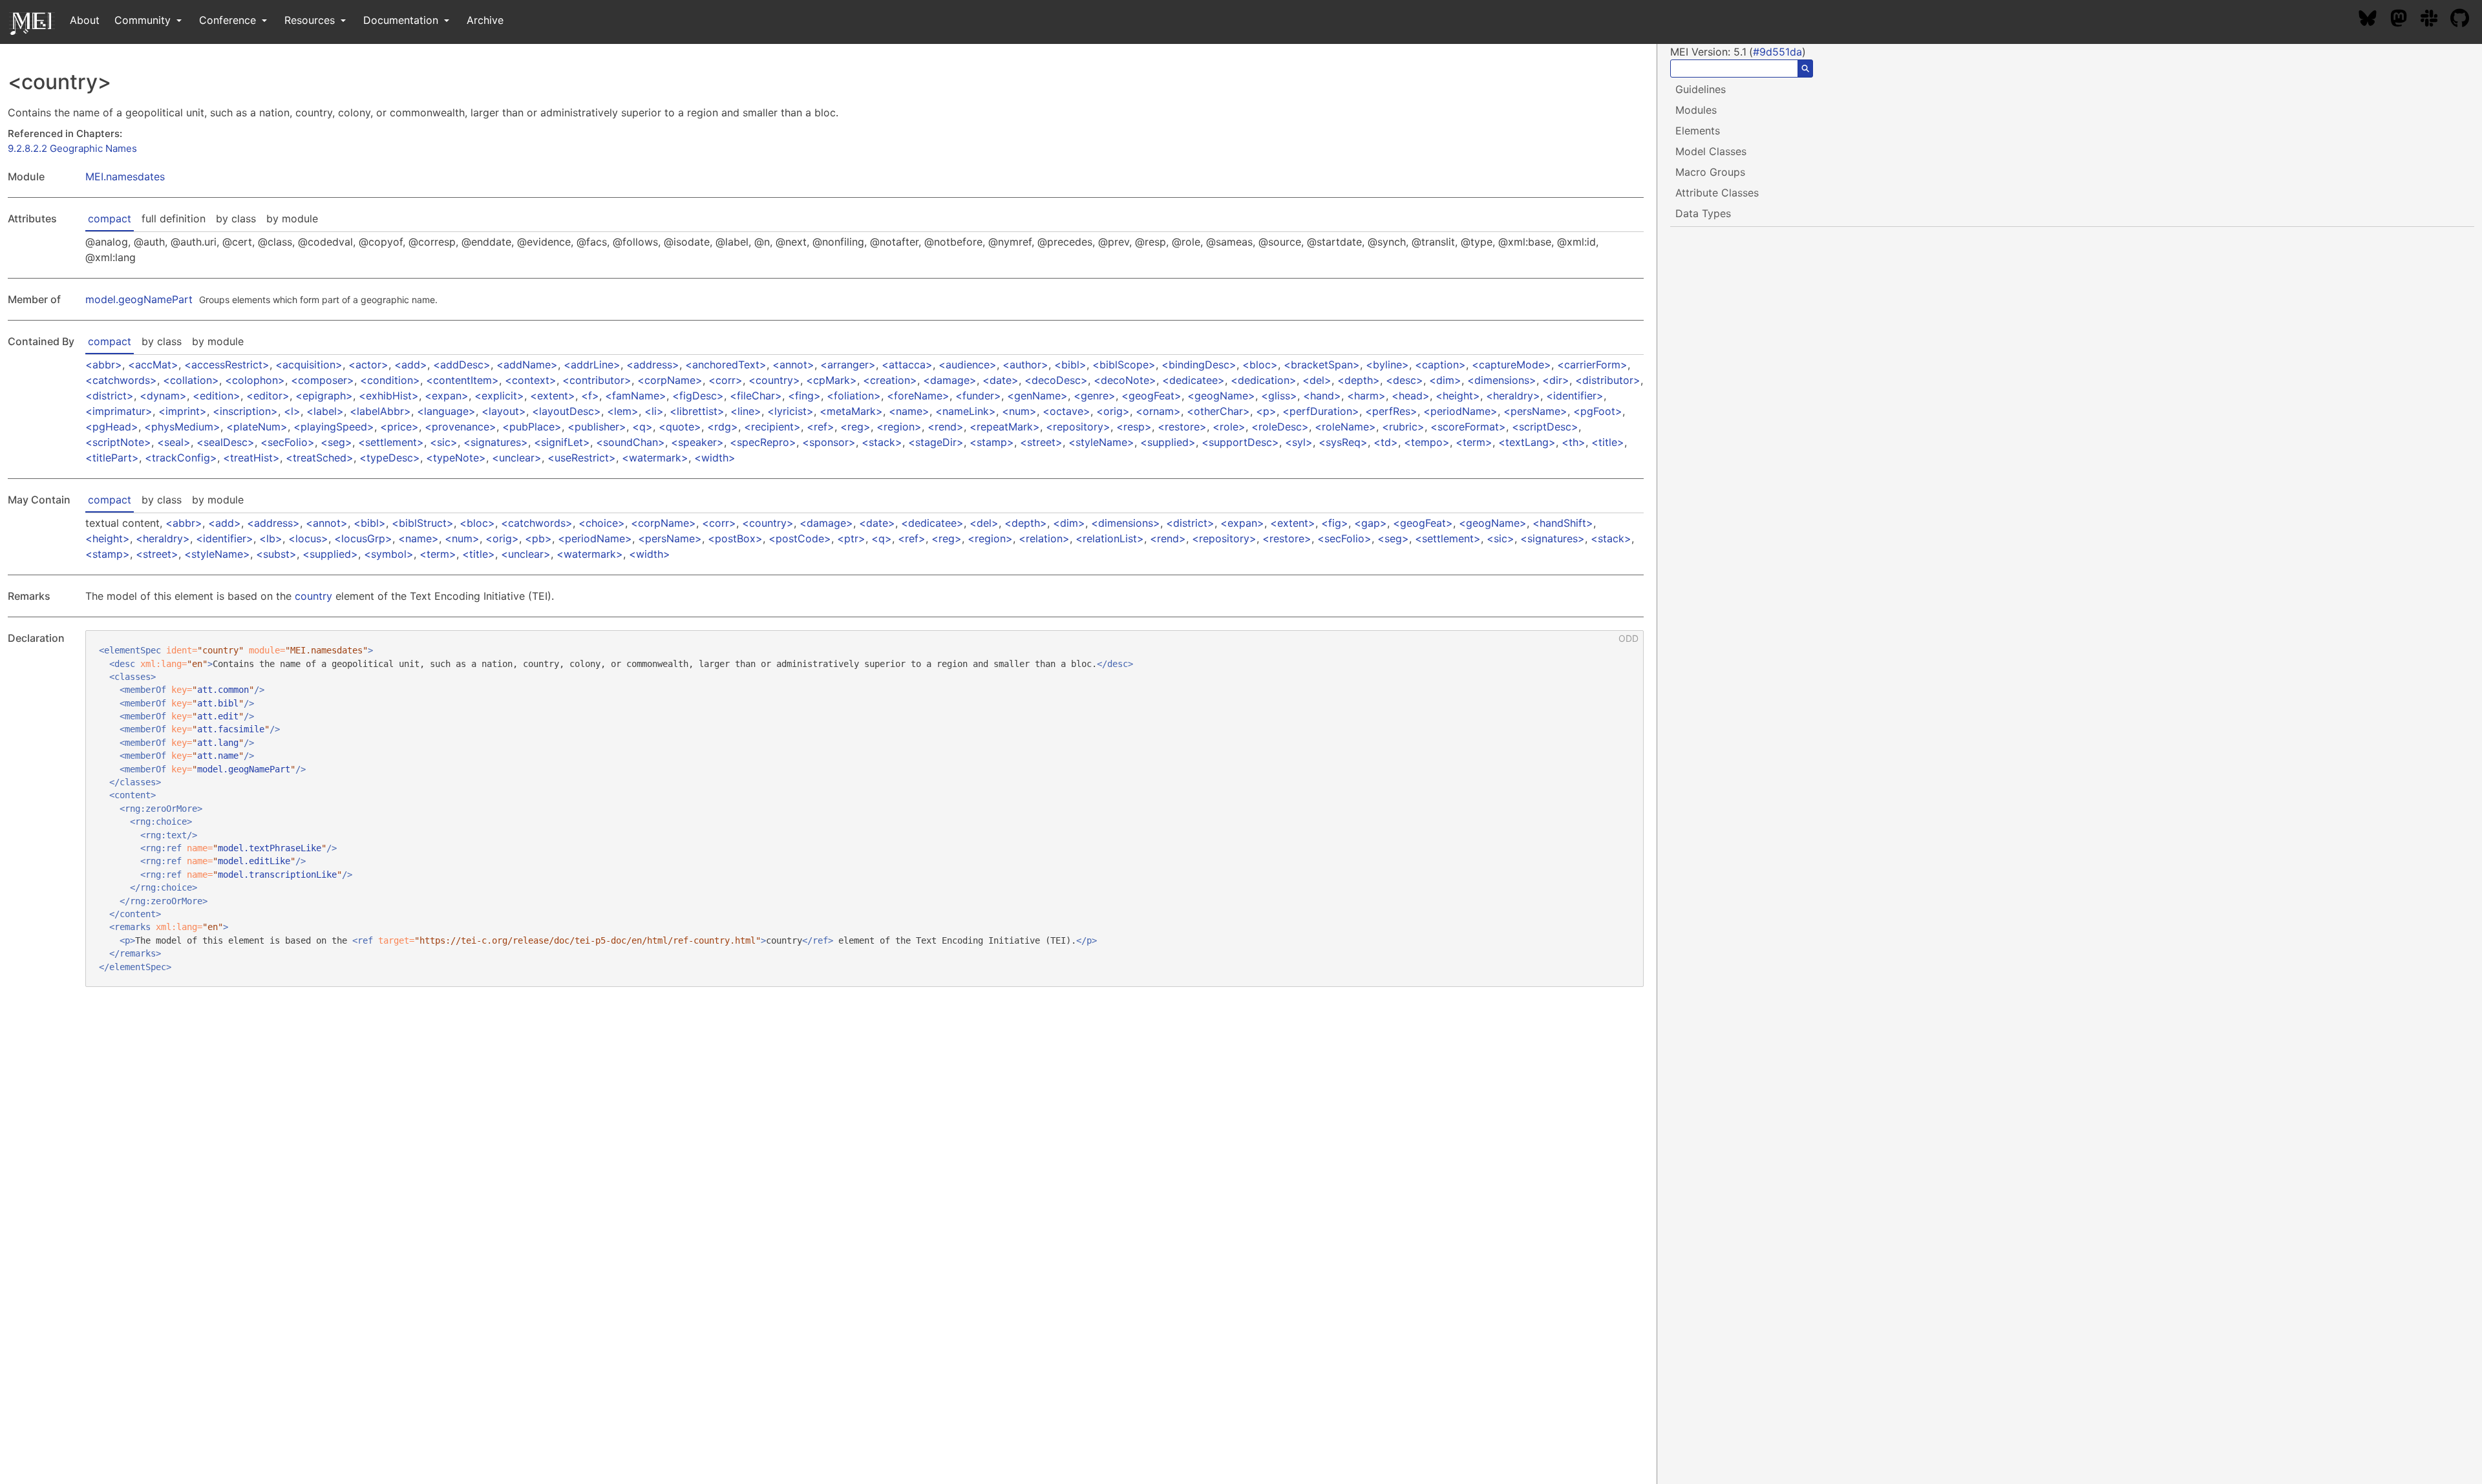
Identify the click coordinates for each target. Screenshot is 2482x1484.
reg (855, 427)
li (654, 411)
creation (890, 380)
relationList (1110, 538)
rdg (723, 427)
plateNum (257, 427)
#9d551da (1777, 52)
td (1386, 442)
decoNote (1125, 380)
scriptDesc (1545, 427)
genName (1037, 396)
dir (1556, 380)
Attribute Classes (1717, 193)
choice (602, 523)
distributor (1608, 380)
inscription (245, 411)
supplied (1168, 442)
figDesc (698, 396)
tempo (1427, 442)
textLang (1527, 442)
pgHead (112, 427)
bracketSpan (1322, 365)
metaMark (851, 411)
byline (1387, 365)
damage (950, 380)
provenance (461, 427)
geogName (1221, 396)
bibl (1070, 365)
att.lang (218, 743)
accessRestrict (227, 365)
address (653, 365)
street (1041, 442)
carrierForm (1592, 365)
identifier (1575, 396)
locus (308, 538)
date (1001, 380)
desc (1405, 380)
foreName (918, 396)
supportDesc (1240, 442)
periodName (1460, 411)
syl (1299, 442)
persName (1535, 411)
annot (793, 365)
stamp (992, 442)
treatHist (251, 458)
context (531, 380)
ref (821, 427)
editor (268, 396)
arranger (848, 365)
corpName (670, 380)
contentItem (462, 380)
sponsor (829, 442)
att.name (218, 756)
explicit (499, 396)
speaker (697, 442)
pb (538, 538)
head (1411, 396)
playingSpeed (334, 427)
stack (882, 442)
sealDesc (226, 442)
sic (444, 442)
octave (1066, 411)
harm (1366, 396)
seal (174, 442)
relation (1044, 538)
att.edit (218, 716)
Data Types (1703, 213)
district (110, 396)
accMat (153, 365)
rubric (1403, 427)
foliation (854, 396)
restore (1182, 427)
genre (1095, 396)
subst (276, 554)
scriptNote (118, 442)
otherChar (1218, 411)
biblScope (1124, 365)
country (774, 380)
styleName (1101, 442)
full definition (174, 218)
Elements (1698, 131)
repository (1078, 427)
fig (1335, 523)
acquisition (309, 365)
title (1608, 442)
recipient (772, 427)
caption (1440, 365)
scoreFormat (1468, 427)
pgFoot (1598, 411)
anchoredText (726, 365)
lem (623, 411)
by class (236, 218)
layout (504, 411)
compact (110, 218)
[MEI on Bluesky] (2374, 20)
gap (1371, 523)
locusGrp (363, 538)
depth (1359, 380)
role (1229, 427)
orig (1113, 411)
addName (527, 365)
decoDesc (1056, 380)
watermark (655, 458)
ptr (851, 538)
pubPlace (532, 427)
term (1474, 442)
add (411, 365)
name (909, 411)
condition (390, 380)
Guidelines (1701, 89)
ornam (1158, 411)
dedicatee (1193, 380)
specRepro (763, 442)
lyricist (790, 411)
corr (726, 380)
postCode (800, 538)
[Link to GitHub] (2466, 20)
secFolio (288, 442)
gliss (1279, 396)
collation (191, 380)
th (1574, 442)
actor (368, 365)
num (1019, 411)
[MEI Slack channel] (2435, 20)
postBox (735, 538)
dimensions (1502, 380)
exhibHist (389, 396)
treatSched (320, 458)
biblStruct (423, 523)
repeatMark (1005, 427)
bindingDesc (1199, 365)
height (1458, 396)
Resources (311, 20)
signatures (496, 442)
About (85, 20)
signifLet (562, 442)
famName (636, 396)
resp (1134, 427)
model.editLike (254, 861)
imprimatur (119, 411)
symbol (389, 554)
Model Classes (1711, 151)
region (899, 427)
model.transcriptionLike (277, 874)
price (399, 427)
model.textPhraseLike (270, 848)
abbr (104, 365)
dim (1445, 380)
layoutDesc (567, 411)
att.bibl (218, 703)
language (446, 411)
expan (447, 396)
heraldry (1513, 396)
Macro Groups (1710, 172)
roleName (1345, 427)
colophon (255, 380)
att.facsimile (231, 729)
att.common (223, 690)
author (1025, 365)
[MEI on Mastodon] (2405, 20)
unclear (517, 458)
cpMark (832, 380)
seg (336, 442)
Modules (1696, 110)
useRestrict (582, 458)
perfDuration (1321, 411)
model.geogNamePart (139, 299)
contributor (597, 380)
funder (978, 396)
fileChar (756, 396)
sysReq (1343, 442)
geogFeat (1151, 396)
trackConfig (181, 458)
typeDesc (390, 458)
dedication (1264, 380)
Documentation (402, 20)
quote (680, 427)
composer (323, 380)
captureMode (1511, 365)
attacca (907, 365)
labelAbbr (380, 411)
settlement (391, 442)
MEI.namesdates (125, 176)
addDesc (462, 365)
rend (946, 427)
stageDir (936, 442)
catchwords (121, 380)
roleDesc (1280, 427)
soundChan (631, 442)
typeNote (456, 458)
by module (292, 218)
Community (144, 20)
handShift (1563, 523)
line (746, 411)
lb (271, 538)
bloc (1260, 365)
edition (217, 396)
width (715, 458)
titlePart (112, 458)
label (325, 411)
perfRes (1391, 411)
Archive (485, 20)
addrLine (592, 365)
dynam (163, 396)
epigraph (324, 396)
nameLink (966, 411)
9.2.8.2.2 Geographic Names (72, 148)
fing (804, 396)
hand (1322, 396)
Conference (229, 20)
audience (968, 365)
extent (553, 396)
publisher (597, 427)
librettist (697, 411)
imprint (183, 411)
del (1317, 380)
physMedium (182, 427)
